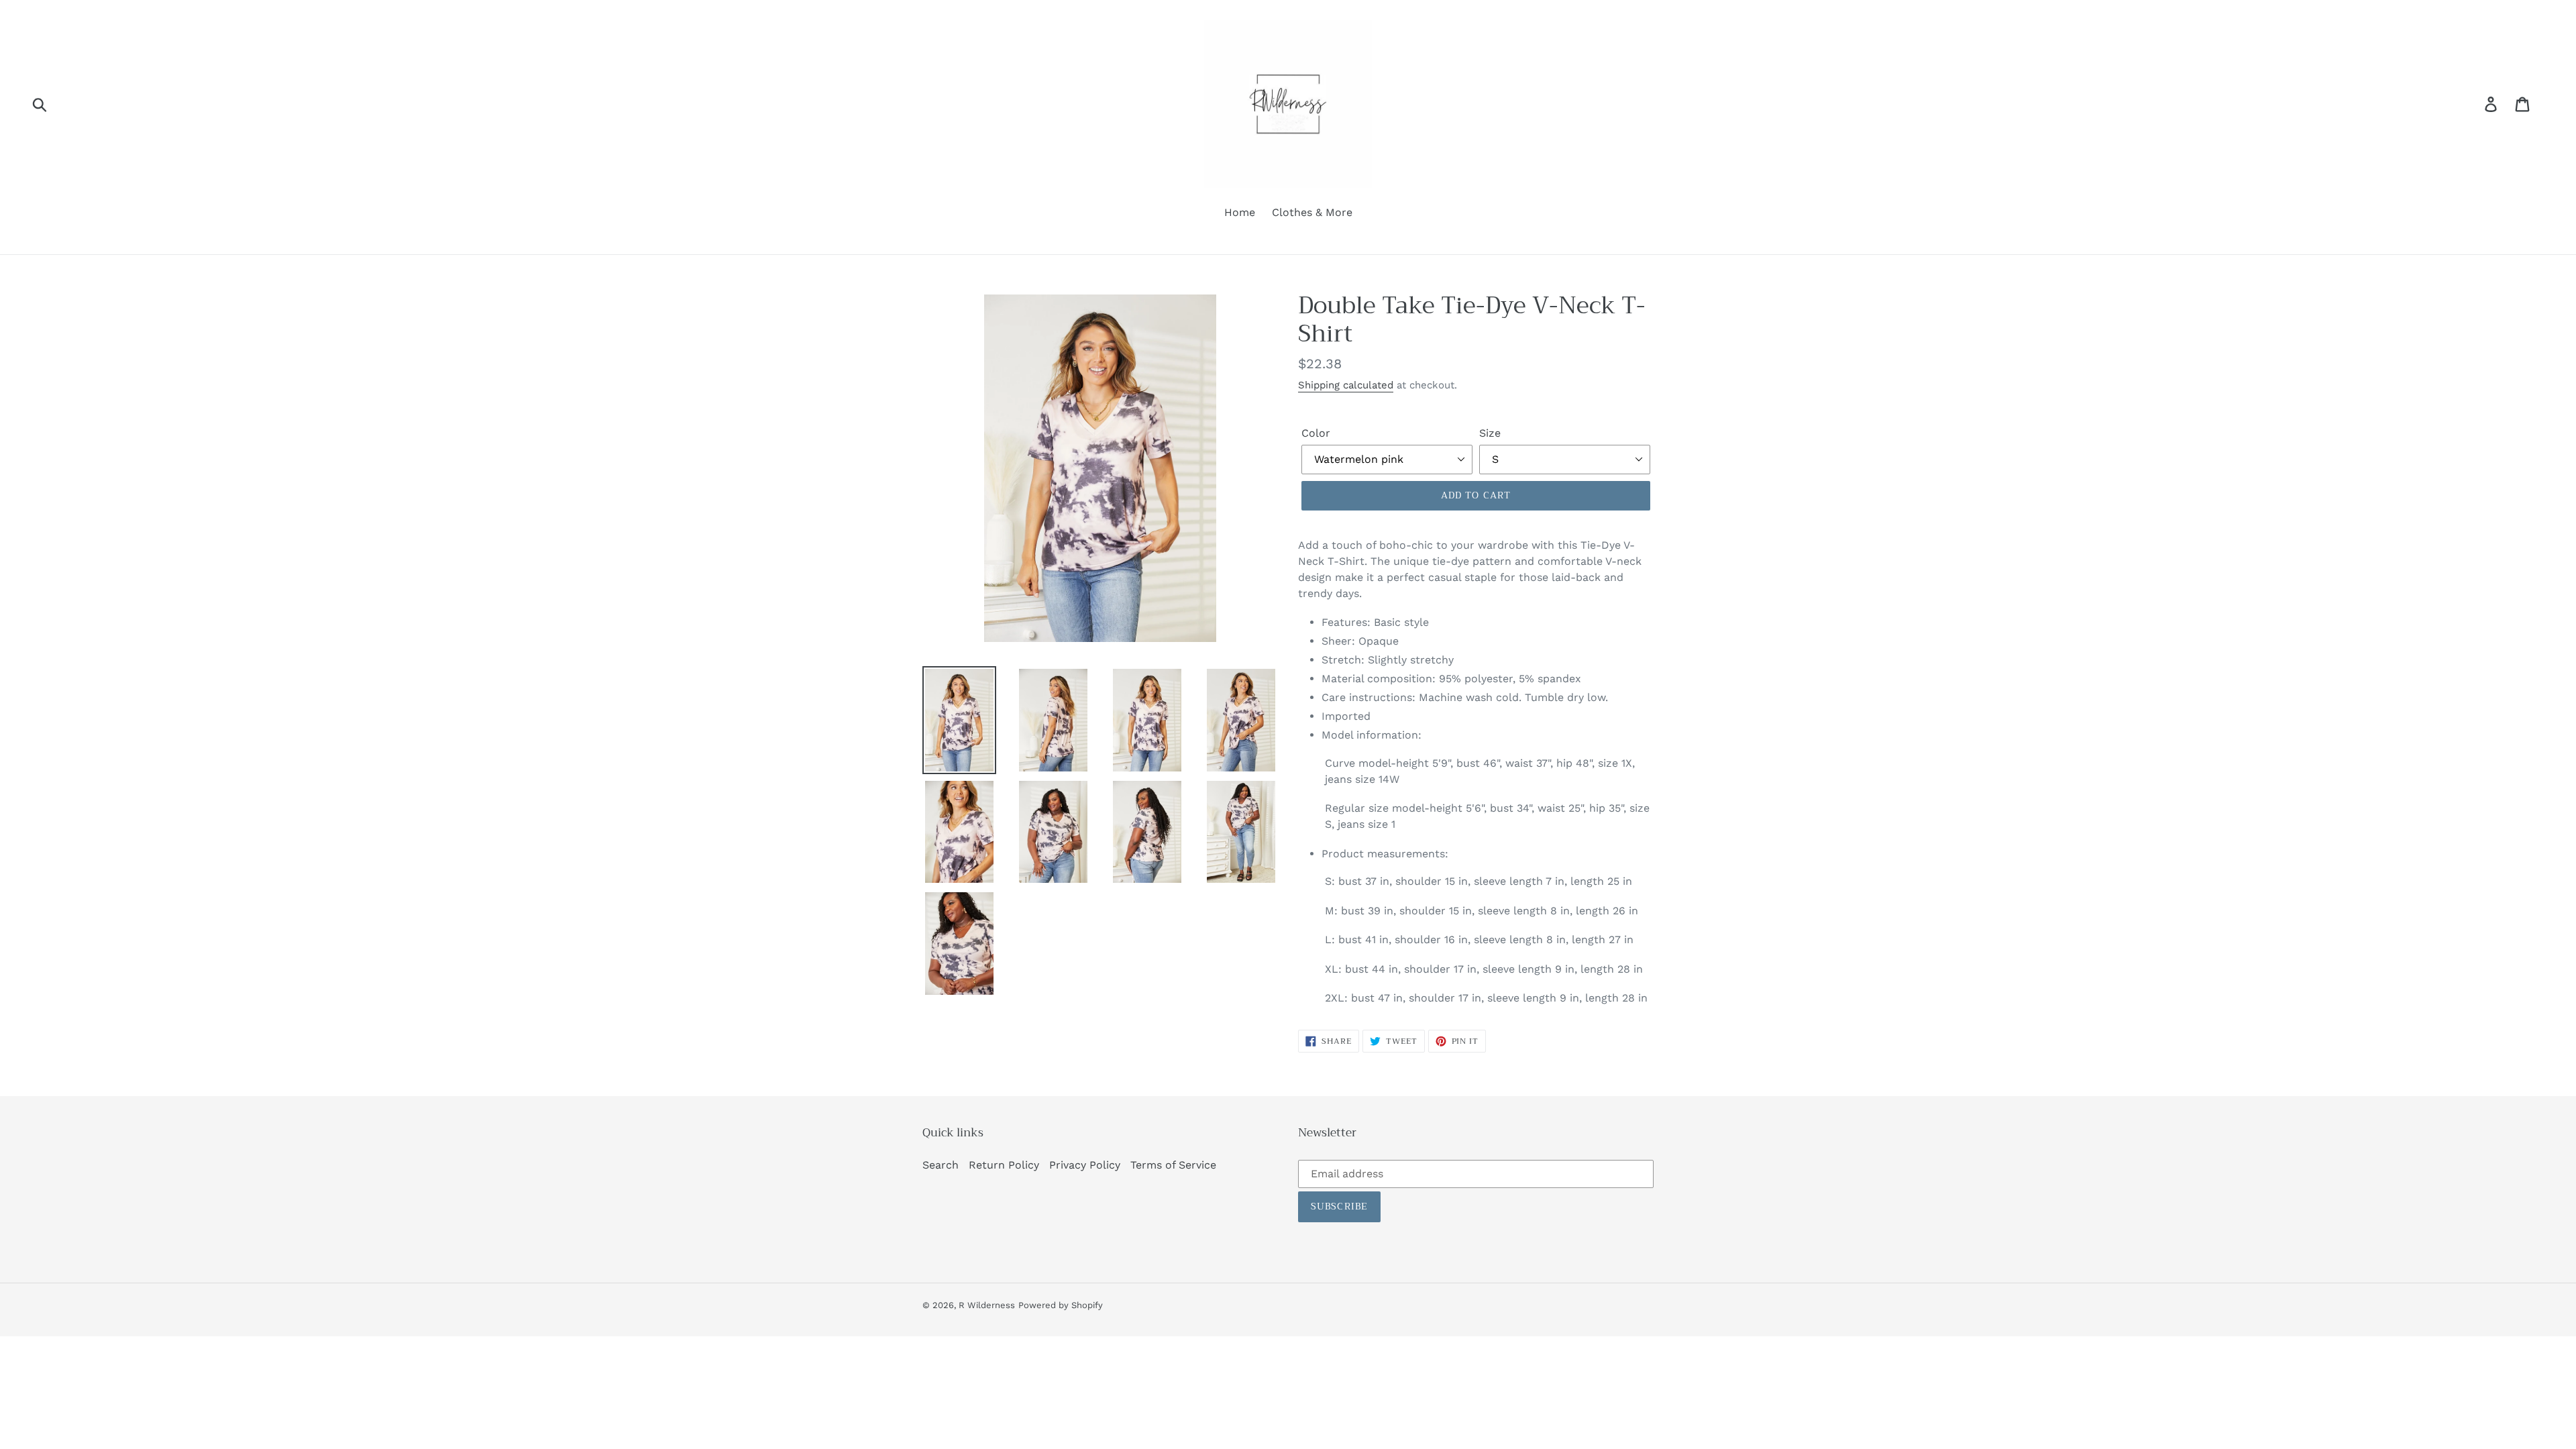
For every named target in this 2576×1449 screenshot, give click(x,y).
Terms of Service (1173, 1165)
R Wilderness (987, 1305)
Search (941, 1165)
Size (1490, 433)
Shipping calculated (1346, 385)
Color (1316, 433)
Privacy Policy (1085, 1165)
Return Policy (1004, 1165)
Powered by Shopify (1061, 1305)
